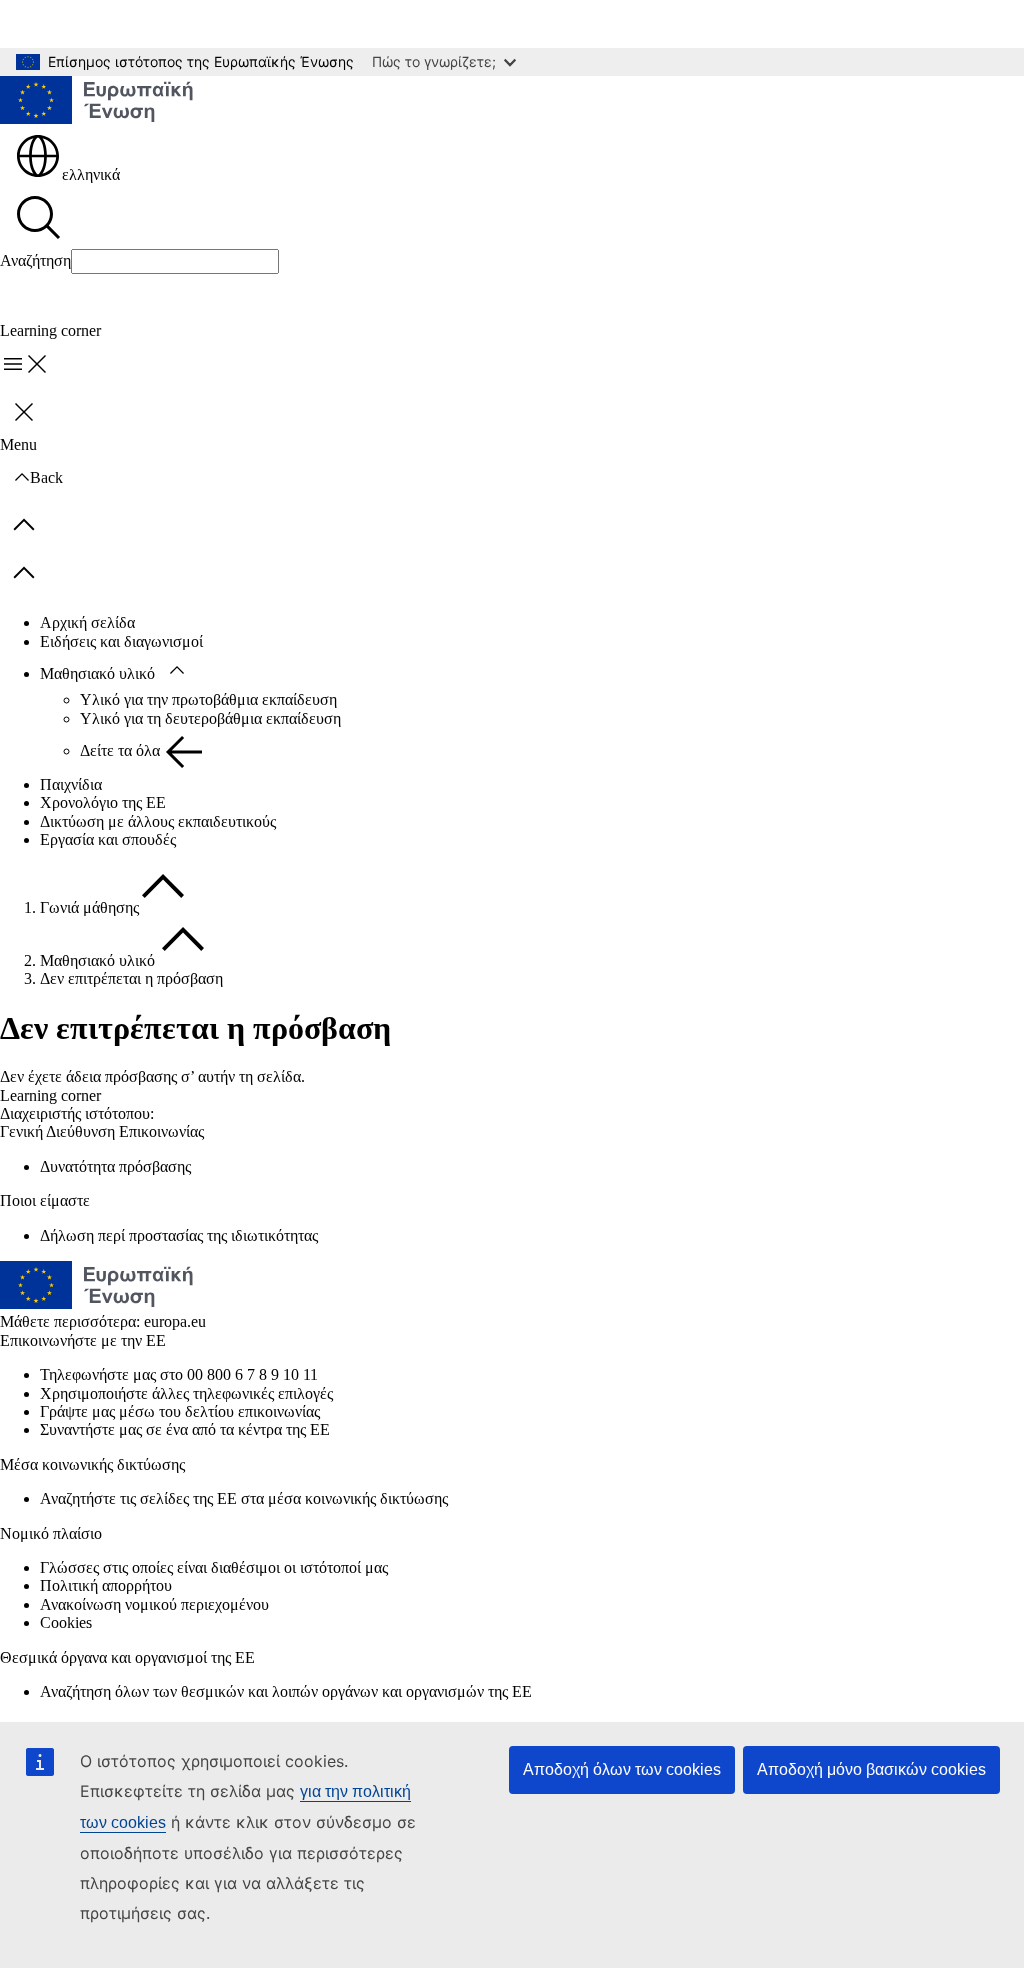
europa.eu (175, 1321)
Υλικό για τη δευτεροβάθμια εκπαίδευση (210, 718)
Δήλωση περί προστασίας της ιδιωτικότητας (179, 1235)
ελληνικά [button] (91, 174)
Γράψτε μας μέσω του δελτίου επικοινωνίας (180, 1411)
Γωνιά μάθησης (89, 907)
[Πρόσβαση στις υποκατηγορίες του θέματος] (177, 671)
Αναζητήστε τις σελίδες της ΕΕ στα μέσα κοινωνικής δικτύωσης (244, 1498)
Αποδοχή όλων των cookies (622, 1769)
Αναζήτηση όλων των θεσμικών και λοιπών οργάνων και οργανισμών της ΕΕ (286, 1691)
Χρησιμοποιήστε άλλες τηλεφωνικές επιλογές (186, 1393)
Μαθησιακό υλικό (97, 673)
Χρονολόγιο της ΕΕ (103, 802)
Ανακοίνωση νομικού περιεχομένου (154, 1604)
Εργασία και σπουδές (108, 839)
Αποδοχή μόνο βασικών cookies (871, 1769)
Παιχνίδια (71, 784)
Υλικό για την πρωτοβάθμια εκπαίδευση (208, 699)
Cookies (66, 1622)
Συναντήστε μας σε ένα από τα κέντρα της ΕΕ (185, 1429)
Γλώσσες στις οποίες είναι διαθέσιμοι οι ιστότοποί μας (214, 1567)
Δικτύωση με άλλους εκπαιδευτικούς (158, 821)
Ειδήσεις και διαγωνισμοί (121, 641)
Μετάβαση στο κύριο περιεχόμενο (123, 23)
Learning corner (50, 1095)
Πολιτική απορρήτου (106, 1585)
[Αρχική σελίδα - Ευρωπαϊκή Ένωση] (97, 102)
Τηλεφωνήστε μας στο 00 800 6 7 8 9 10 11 (179, 1374)
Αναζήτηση (35, 260)
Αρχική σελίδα (87, 622)
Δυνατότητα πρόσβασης (115, 1166)
